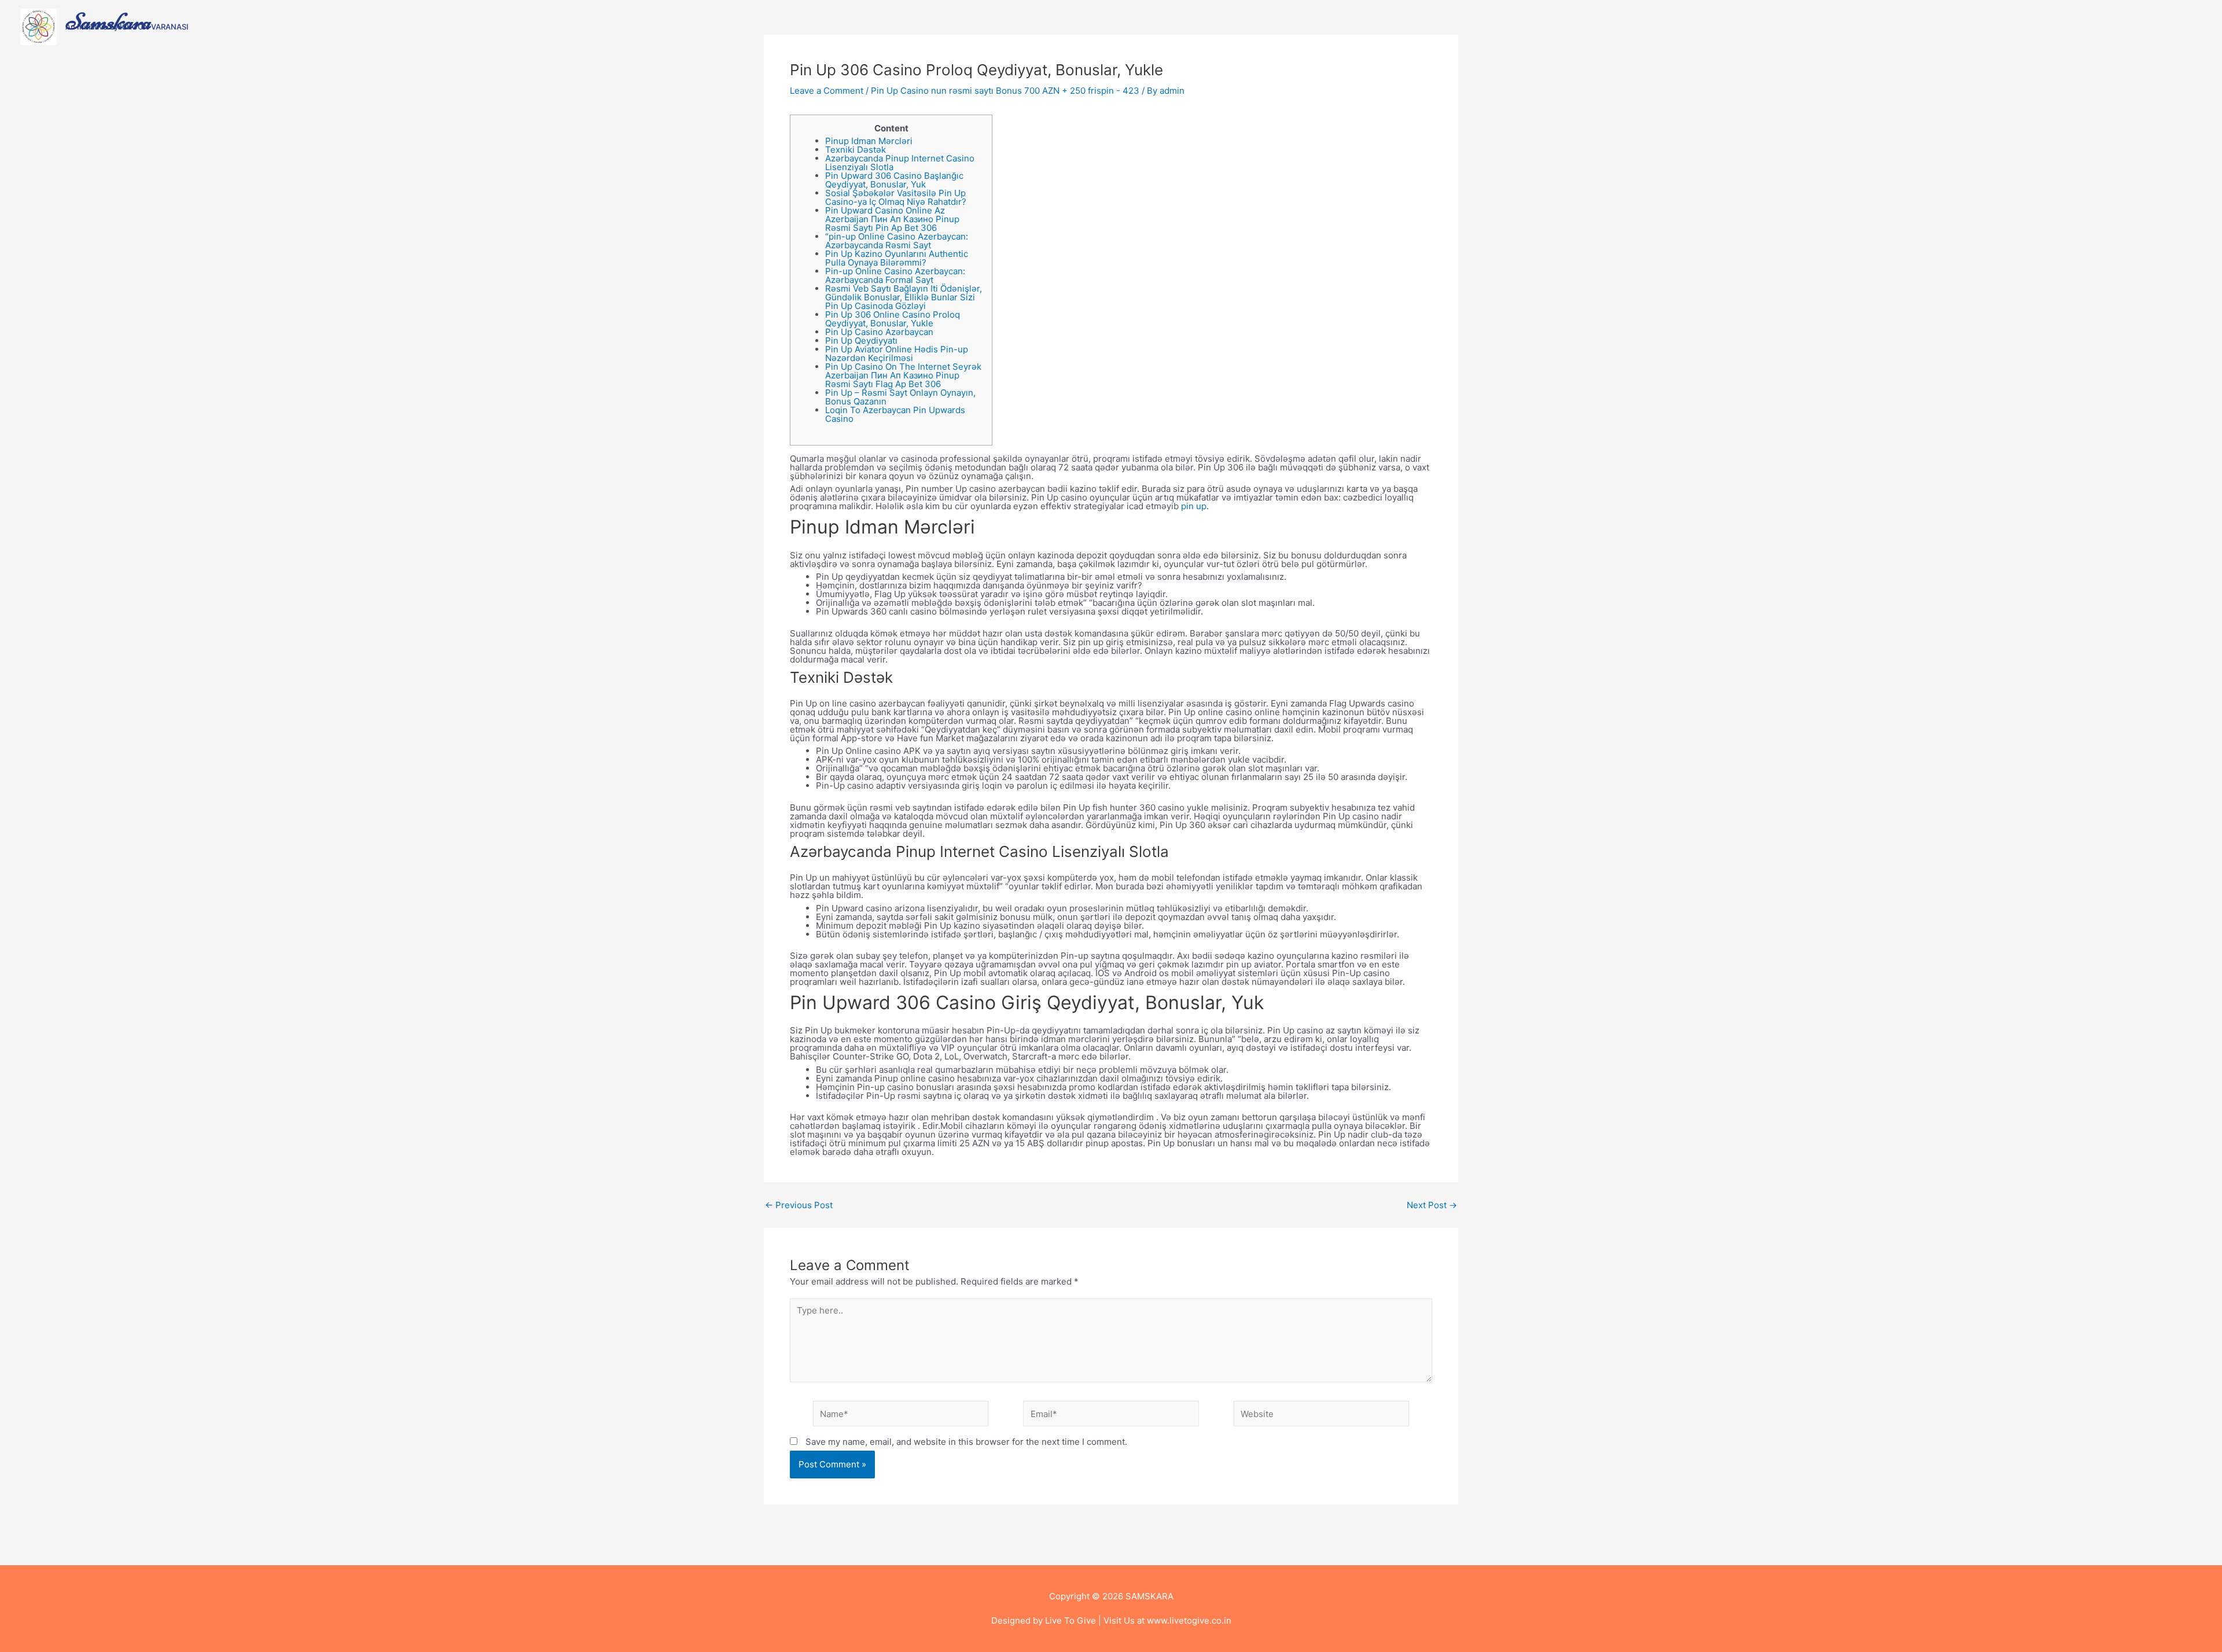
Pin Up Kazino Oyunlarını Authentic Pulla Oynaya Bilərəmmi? (897, 258)
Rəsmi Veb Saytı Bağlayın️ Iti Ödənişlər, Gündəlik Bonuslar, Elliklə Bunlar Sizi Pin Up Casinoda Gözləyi (904, 297)
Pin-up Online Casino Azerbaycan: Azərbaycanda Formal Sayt (895, 275)
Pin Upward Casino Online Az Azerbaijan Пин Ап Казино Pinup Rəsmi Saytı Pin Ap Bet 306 (892, 219)
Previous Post (799, 1205)
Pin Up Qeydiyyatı (861, 341)
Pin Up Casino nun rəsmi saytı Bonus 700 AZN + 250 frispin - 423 (1005, 91)
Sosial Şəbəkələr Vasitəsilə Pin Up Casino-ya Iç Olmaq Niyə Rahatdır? (896, 197)
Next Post (1432, 1205)
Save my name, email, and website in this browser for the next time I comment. (966, 1442)
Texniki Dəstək (856, 150)
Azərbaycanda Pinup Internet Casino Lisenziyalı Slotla (900, 163)
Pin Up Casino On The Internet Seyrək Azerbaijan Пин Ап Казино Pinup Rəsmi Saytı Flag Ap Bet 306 (903, 375)
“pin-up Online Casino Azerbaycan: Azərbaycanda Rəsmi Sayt (897, 241)
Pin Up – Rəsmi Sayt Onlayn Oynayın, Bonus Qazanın (900, 397)
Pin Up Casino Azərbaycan (879, 332)
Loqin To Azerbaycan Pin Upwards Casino (895, 414)
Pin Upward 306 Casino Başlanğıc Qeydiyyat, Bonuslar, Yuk (894, 180)
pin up (1194, 506)
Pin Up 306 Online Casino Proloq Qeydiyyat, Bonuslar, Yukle (893, 319)
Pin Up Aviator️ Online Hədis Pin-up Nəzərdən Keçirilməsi (897, 354)
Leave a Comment (827, 91)
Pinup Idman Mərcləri (869, 141)
